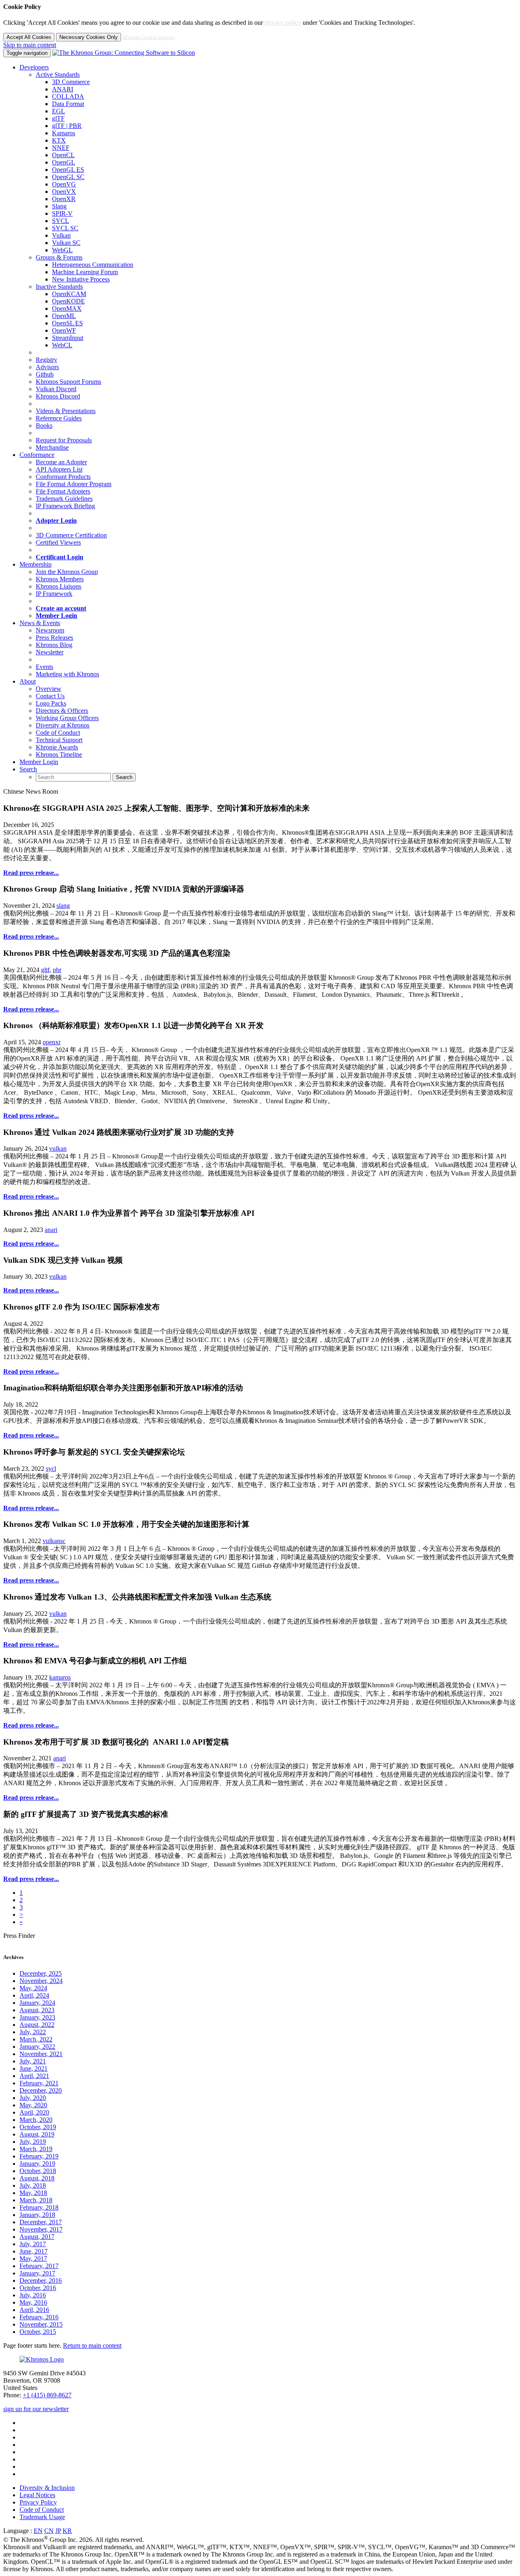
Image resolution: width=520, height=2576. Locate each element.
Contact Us (50, 696)
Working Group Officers (67, 718)
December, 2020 (41, 2090)
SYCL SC (65, 228)
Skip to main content (30, 45)
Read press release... (31, 873)
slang (63, 906)
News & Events (40, 623)
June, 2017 (34, 2251)
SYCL (61, 221)
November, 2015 (41, 2324)
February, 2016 (39, 2317)
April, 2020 (34, 2112)
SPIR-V (62, 213)
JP (58, 2531)
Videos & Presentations (66, 411)
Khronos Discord (58, 396)
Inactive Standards (59, 287)
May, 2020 (33, 2105)
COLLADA (68, 96)
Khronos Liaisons (58, 586)
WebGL (62, 250)
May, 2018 (33, 2193)
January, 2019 (37, 2164)
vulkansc (54, 1541)
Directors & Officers (62, 711)
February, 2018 (39, 2207)
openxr (52, 1042)
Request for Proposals (64, 440)
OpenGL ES (68, 170)
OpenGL (64, 162)
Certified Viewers (58, 542)
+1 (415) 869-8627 (47, 2395)
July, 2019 (33, 2142)
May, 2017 (33, 2259)
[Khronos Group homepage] (124, 53)
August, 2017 (37, 2237)
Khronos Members (60, 579)
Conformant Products (63, 477)
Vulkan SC (66, 243)
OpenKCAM (69, 294)
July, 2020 (33, 2098)
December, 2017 (41, 2222)
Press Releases (54, 638)
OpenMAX (67, 308)
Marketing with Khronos (67, 674)
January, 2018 (37, 2215)
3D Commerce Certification (71, 535)
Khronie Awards (57, 747)
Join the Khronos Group (67, 572)
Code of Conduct (58, 733)
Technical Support (59, 740)
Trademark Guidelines (64, 499)
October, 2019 (38, 2127)
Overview (49, 689)
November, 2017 (41, 2229)
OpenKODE (68, 301)
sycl (51, 1469)
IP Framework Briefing (65, 506)
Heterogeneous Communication (93, 265)
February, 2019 (39, 2156)
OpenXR (64, 199)
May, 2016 (33, 2302)
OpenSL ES (67, 323)
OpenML (64, 316)
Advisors (47, 367)
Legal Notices (37, 2495)
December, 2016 (41, 2281)
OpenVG (64, 184)
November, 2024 (41, 1981)
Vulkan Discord (56, 389)
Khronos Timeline (59, 754)
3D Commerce (71, 82)
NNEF (61, 148)
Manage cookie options (149, 37)
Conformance (37, 455)
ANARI (63, 89)
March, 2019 (36, 2149)
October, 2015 (38, 2332)
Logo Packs (51, 703)
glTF (58, 118)
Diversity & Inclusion (47, 2488)
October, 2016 (38, 2288)
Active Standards (58, 75)
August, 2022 (37, 2025)
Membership (36, 564)
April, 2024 (34, 1995)
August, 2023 (37, 2010)
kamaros (60, 1677)
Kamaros (64, 133)
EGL (58, 111)
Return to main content (92, 2345)
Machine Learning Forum (85, 272)
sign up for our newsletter (36, 2409)
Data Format (68, 104)
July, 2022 (33, 2032)
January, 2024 (37, 2003)
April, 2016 (34, 2310)
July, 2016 (33, 2295)
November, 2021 (41, 2054)
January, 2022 (37, 2047)
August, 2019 (37, 2134)
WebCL (62, 345)
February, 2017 (39, 2266)
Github (45, 374)
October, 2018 (38, 2171)
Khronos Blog (54, 645)
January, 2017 (37, 2273)
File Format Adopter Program (74, 484)
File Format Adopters (63, 491)
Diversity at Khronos (63, 725)
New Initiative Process (81, 279)
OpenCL (63, 155)
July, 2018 (33, 2185)
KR (67, 2531)
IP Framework (54, 594)
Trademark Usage (42, 2517)
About (28, 681)
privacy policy (283, 23)
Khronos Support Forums (68, 382)
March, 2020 (36, 2120)
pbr (57, 970)
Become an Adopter (61, 462)
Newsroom (50, 630)
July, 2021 (33, 2061)
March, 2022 (36, 2039)
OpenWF (64, 330)
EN (38, 2531)
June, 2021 (34, 2068)
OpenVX (64, 192)
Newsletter (50, 652)
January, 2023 (37, 2017)
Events (44, 667)
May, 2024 (33, 1988)
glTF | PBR (67, 126)
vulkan (58, 1148)
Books (44, 425)
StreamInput (68, 338)
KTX (59, 140)
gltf (45, 970)
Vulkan (61, 235)
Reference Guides (59, 418)
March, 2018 (36, 2200)
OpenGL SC (68, 177)
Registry (47, 360)
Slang (59, 206)
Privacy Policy (38, 2502)
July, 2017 (33, 2244)
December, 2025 (41, 1973)
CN (49, 2531)
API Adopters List (59, 469)
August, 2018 (37, 2178)
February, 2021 (39, 2083)
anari (51, 1230)
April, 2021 (34, 2076)
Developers (34, 67)
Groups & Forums (59, 257)
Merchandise (52, 447)
